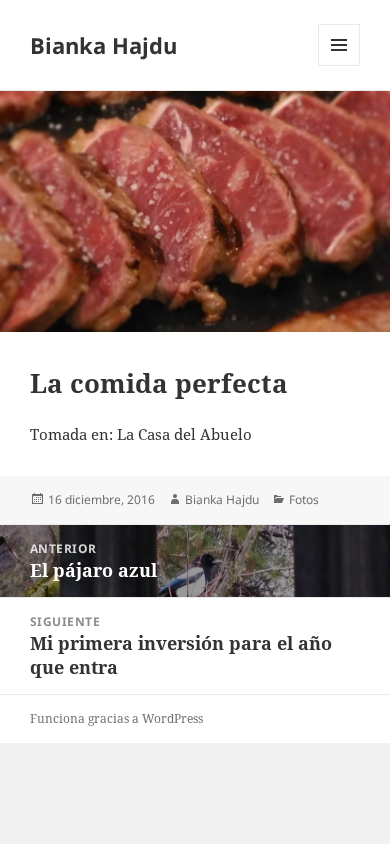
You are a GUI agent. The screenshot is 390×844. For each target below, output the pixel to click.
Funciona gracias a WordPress (116, 718)
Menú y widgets (339, 65)
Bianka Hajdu (103, 45)
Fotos (304, 499)
